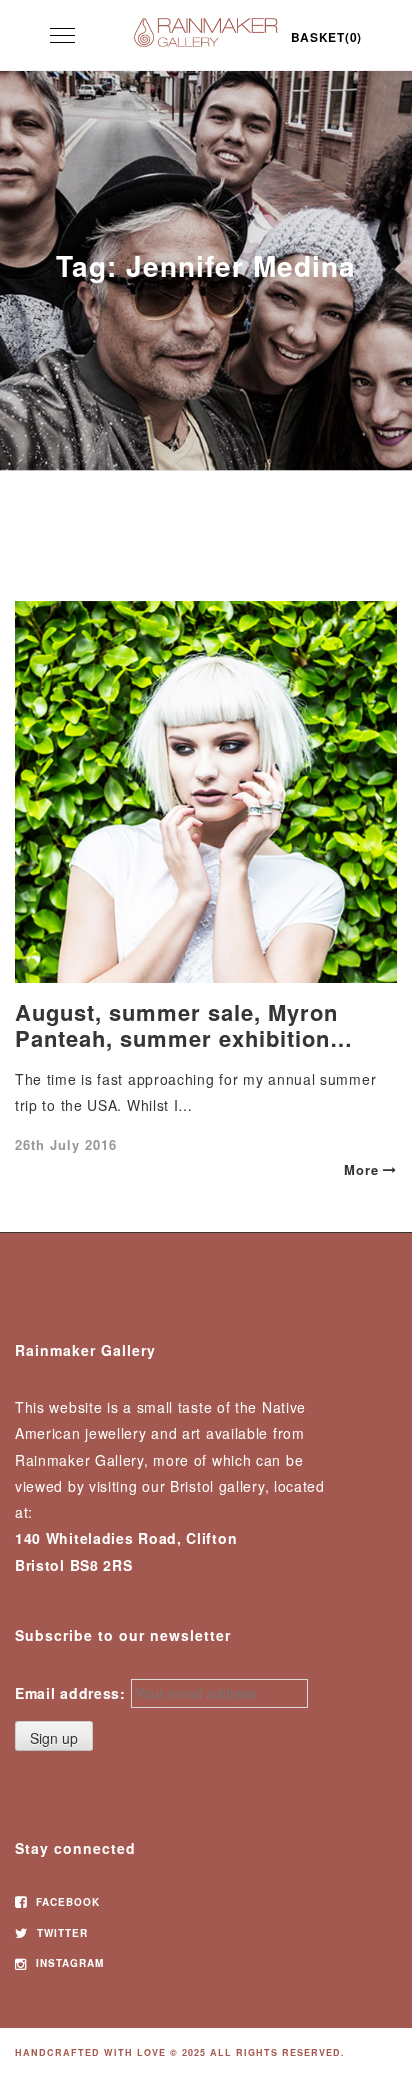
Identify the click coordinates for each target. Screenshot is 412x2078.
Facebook (66, 1902)
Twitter (60, 1933)
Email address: (70, 1693)
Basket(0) (326, 37)
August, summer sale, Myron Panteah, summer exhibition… (184, 1025)
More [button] (361, 1169)
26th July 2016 (66, 1144)
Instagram (68, 1963)
